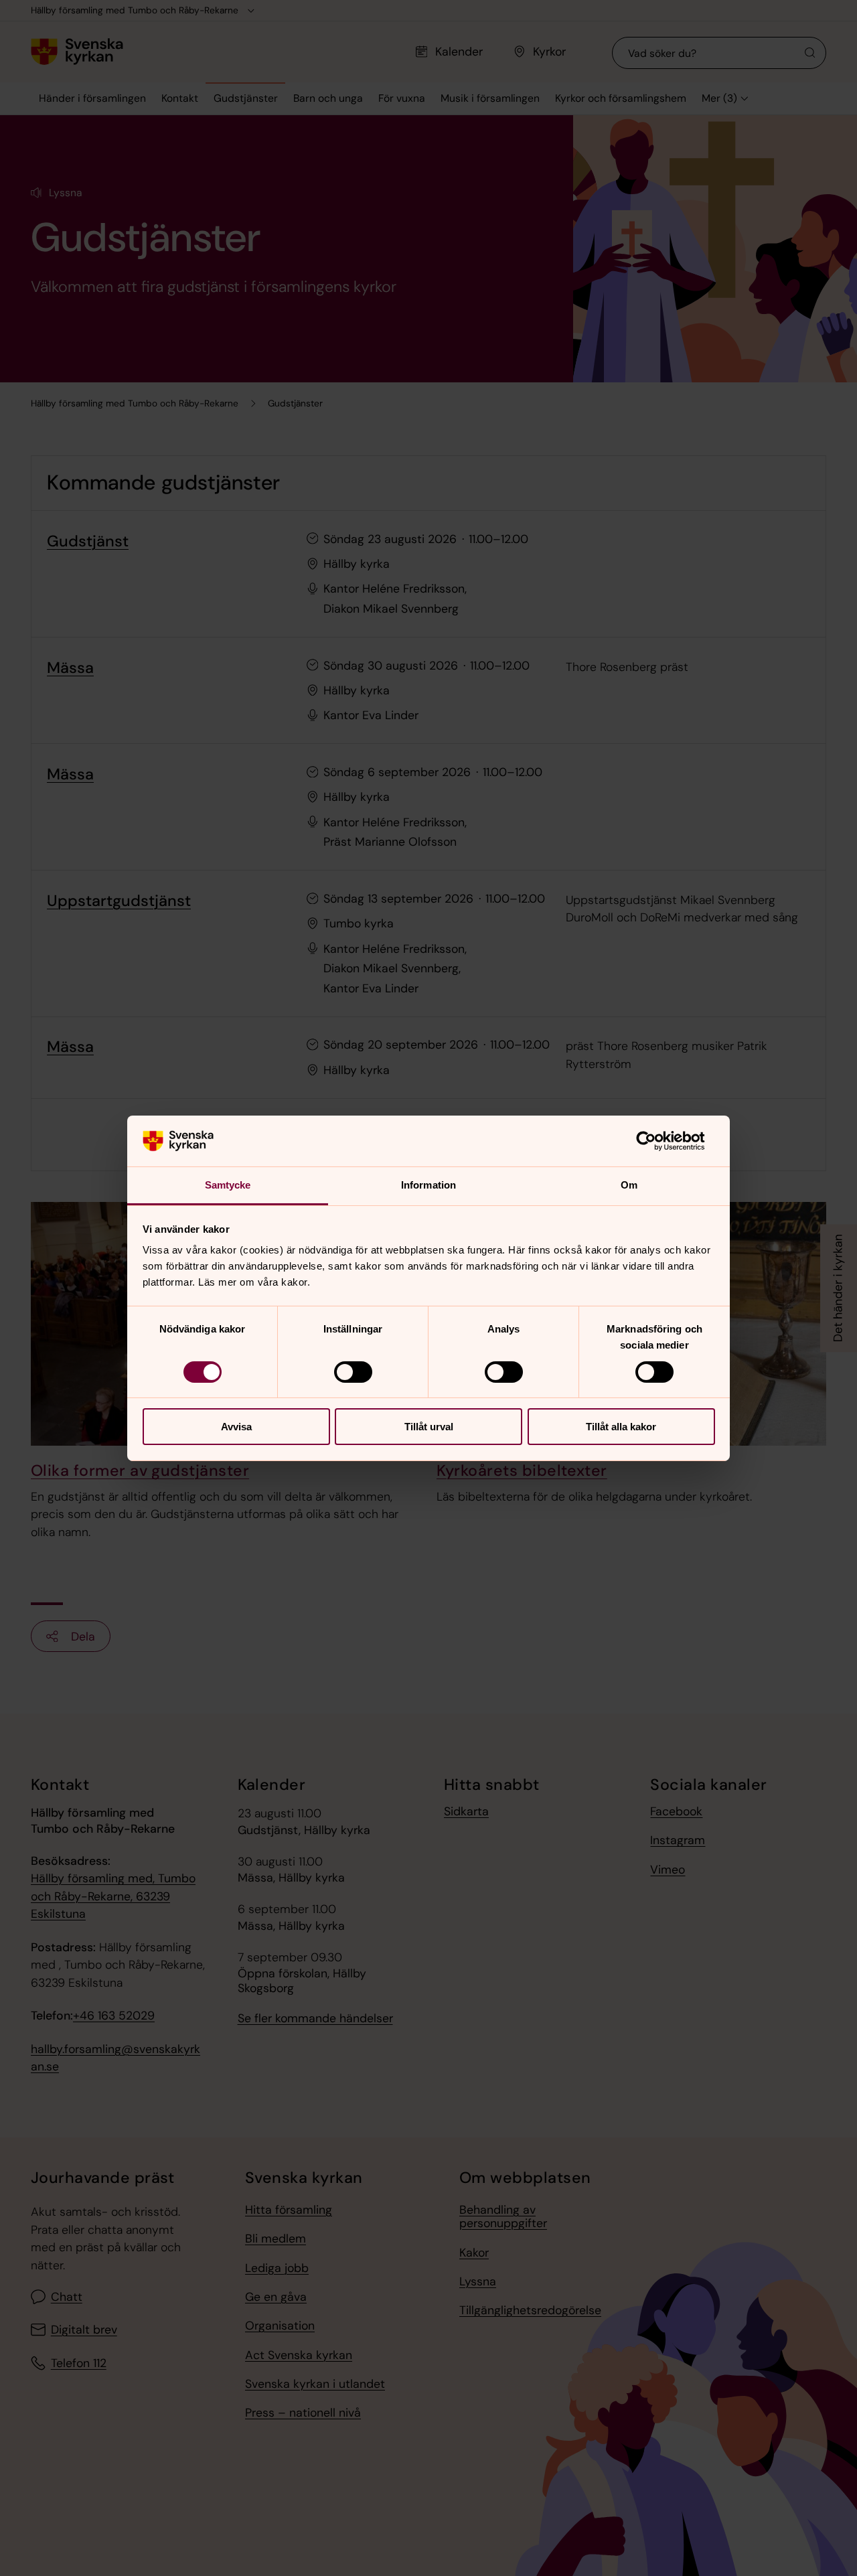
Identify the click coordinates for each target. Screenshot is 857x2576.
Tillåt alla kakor (621, 1427)
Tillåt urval (429, 1427)
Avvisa (236, 1427)
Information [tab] (428, 1185)
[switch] (353, 1372)
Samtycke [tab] (228, 1185)
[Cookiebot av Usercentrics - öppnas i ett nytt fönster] (656, 1141)
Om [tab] (629, 1185)
